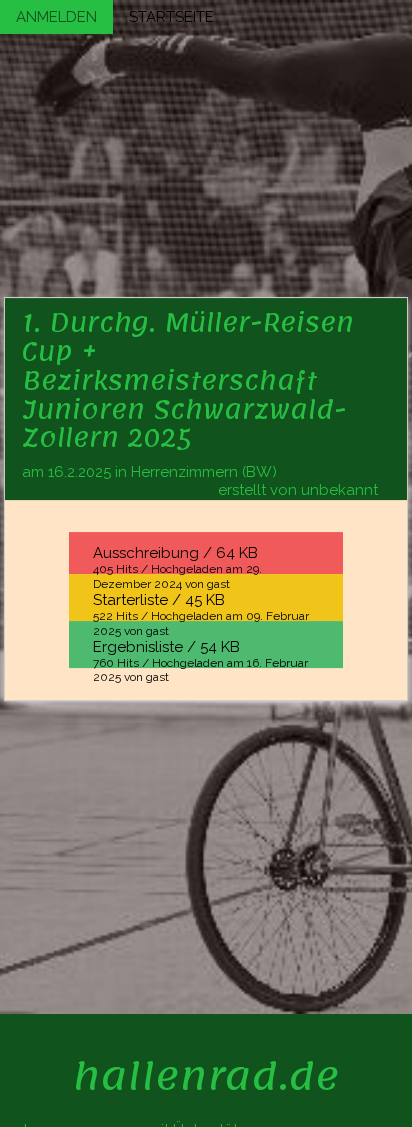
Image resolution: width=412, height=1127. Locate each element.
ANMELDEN (56, 17)
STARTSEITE (171, 17)
